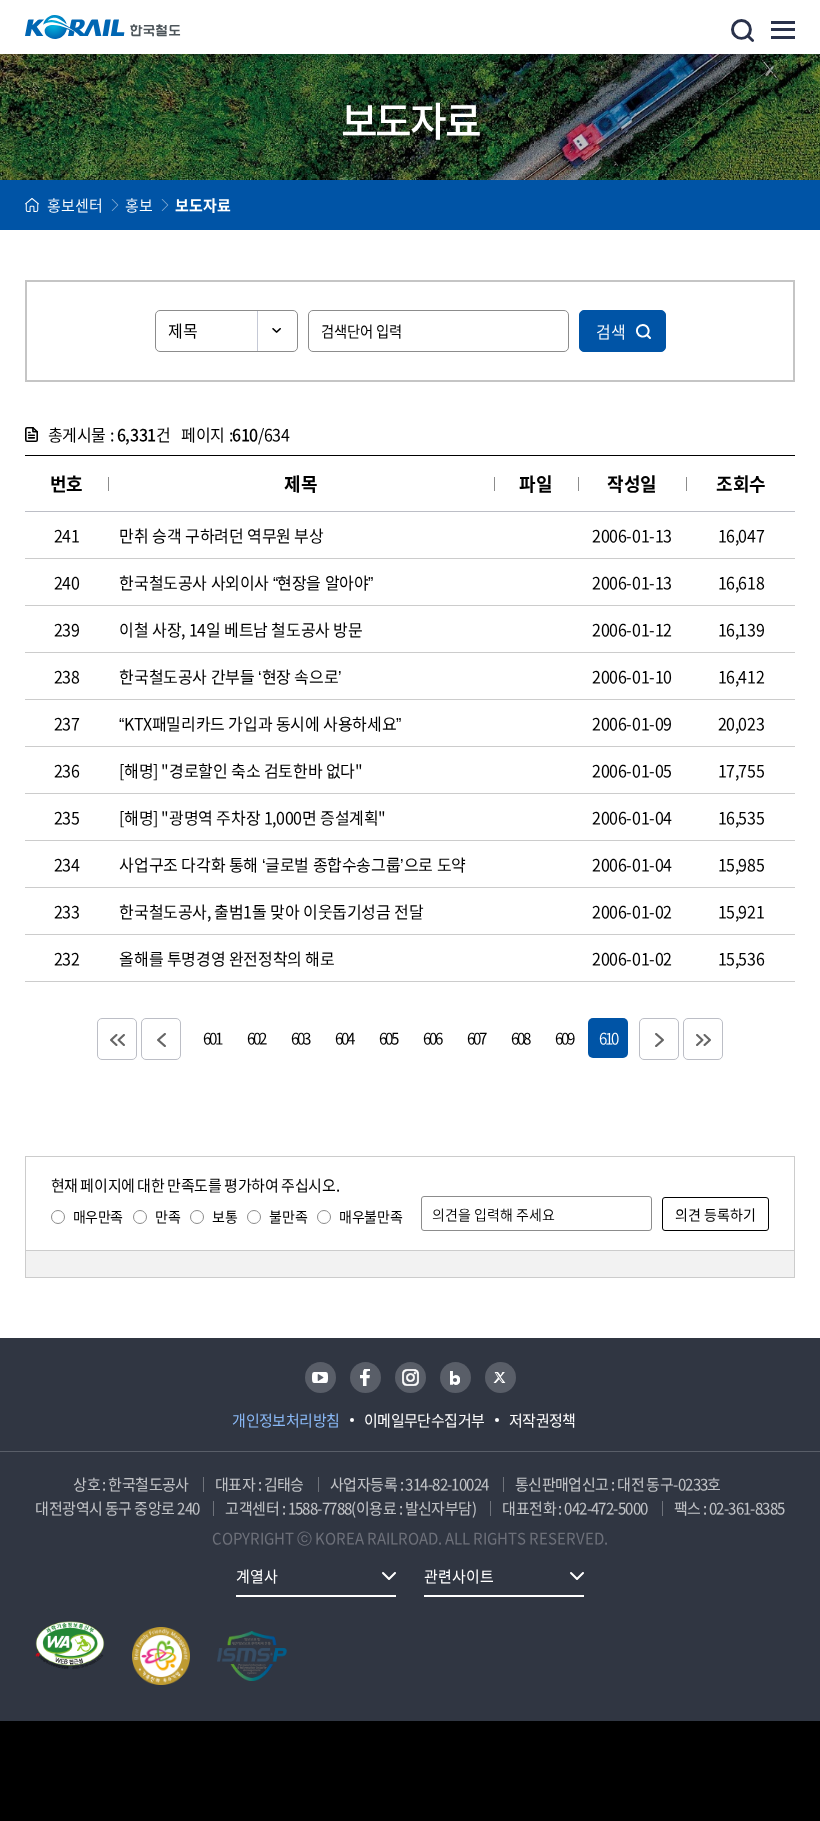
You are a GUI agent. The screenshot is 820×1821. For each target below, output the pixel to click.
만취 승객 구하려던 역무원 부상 (221, 535)
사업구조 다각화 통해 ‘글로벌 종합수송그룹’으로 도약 (292, 864)
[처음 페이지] (117, 1039)
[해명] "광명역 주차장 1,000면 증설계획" (252, 817)
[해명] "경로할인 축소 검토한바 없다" (240, 770)
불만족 (288, 1216)
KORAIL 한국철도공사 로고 (103, 27)
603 (300, 1037)
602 (256, 1037)
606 (432, 1037)
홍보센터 (75, 205)
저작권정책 (542, 1420)
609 (564, 1037)
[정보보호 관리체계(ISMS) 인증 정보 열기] (252, 1656)
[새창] (320, 1377)
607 (476, 1037)
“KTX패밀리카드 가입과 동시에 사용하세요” (259, 723)
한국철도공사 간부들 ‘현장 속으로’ (230, 676)
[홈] (32, 205)
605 (388, 1037)
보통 (224, 1216)
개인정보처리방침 (286, 1420)
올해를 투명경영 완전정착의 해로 (226, 958)
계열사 (257, 1576)
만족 (167, 1216)
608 (520, 1037)
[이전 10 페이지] (161, 1039)
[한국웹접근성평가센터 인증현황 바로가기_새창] (70, 1656)
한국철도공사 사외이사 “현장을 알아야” (246, 582)
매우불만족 (370, 1216)
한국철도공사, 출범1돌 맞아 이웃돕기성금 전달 (271, 911)
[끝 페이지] (703, 1039)
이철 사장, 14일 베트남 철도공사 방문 (240, 629)
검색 (611, 331)
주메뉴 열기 (783, 30)
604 (344, 1037)
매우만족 (98, 1216)
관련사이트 (459, 1576)
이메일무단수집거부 (424, 1420)
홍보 (139, 205)
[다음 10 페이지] (659, 1039)
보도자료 (203, 205)
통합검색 (742, 30)
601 (212, 1037)
